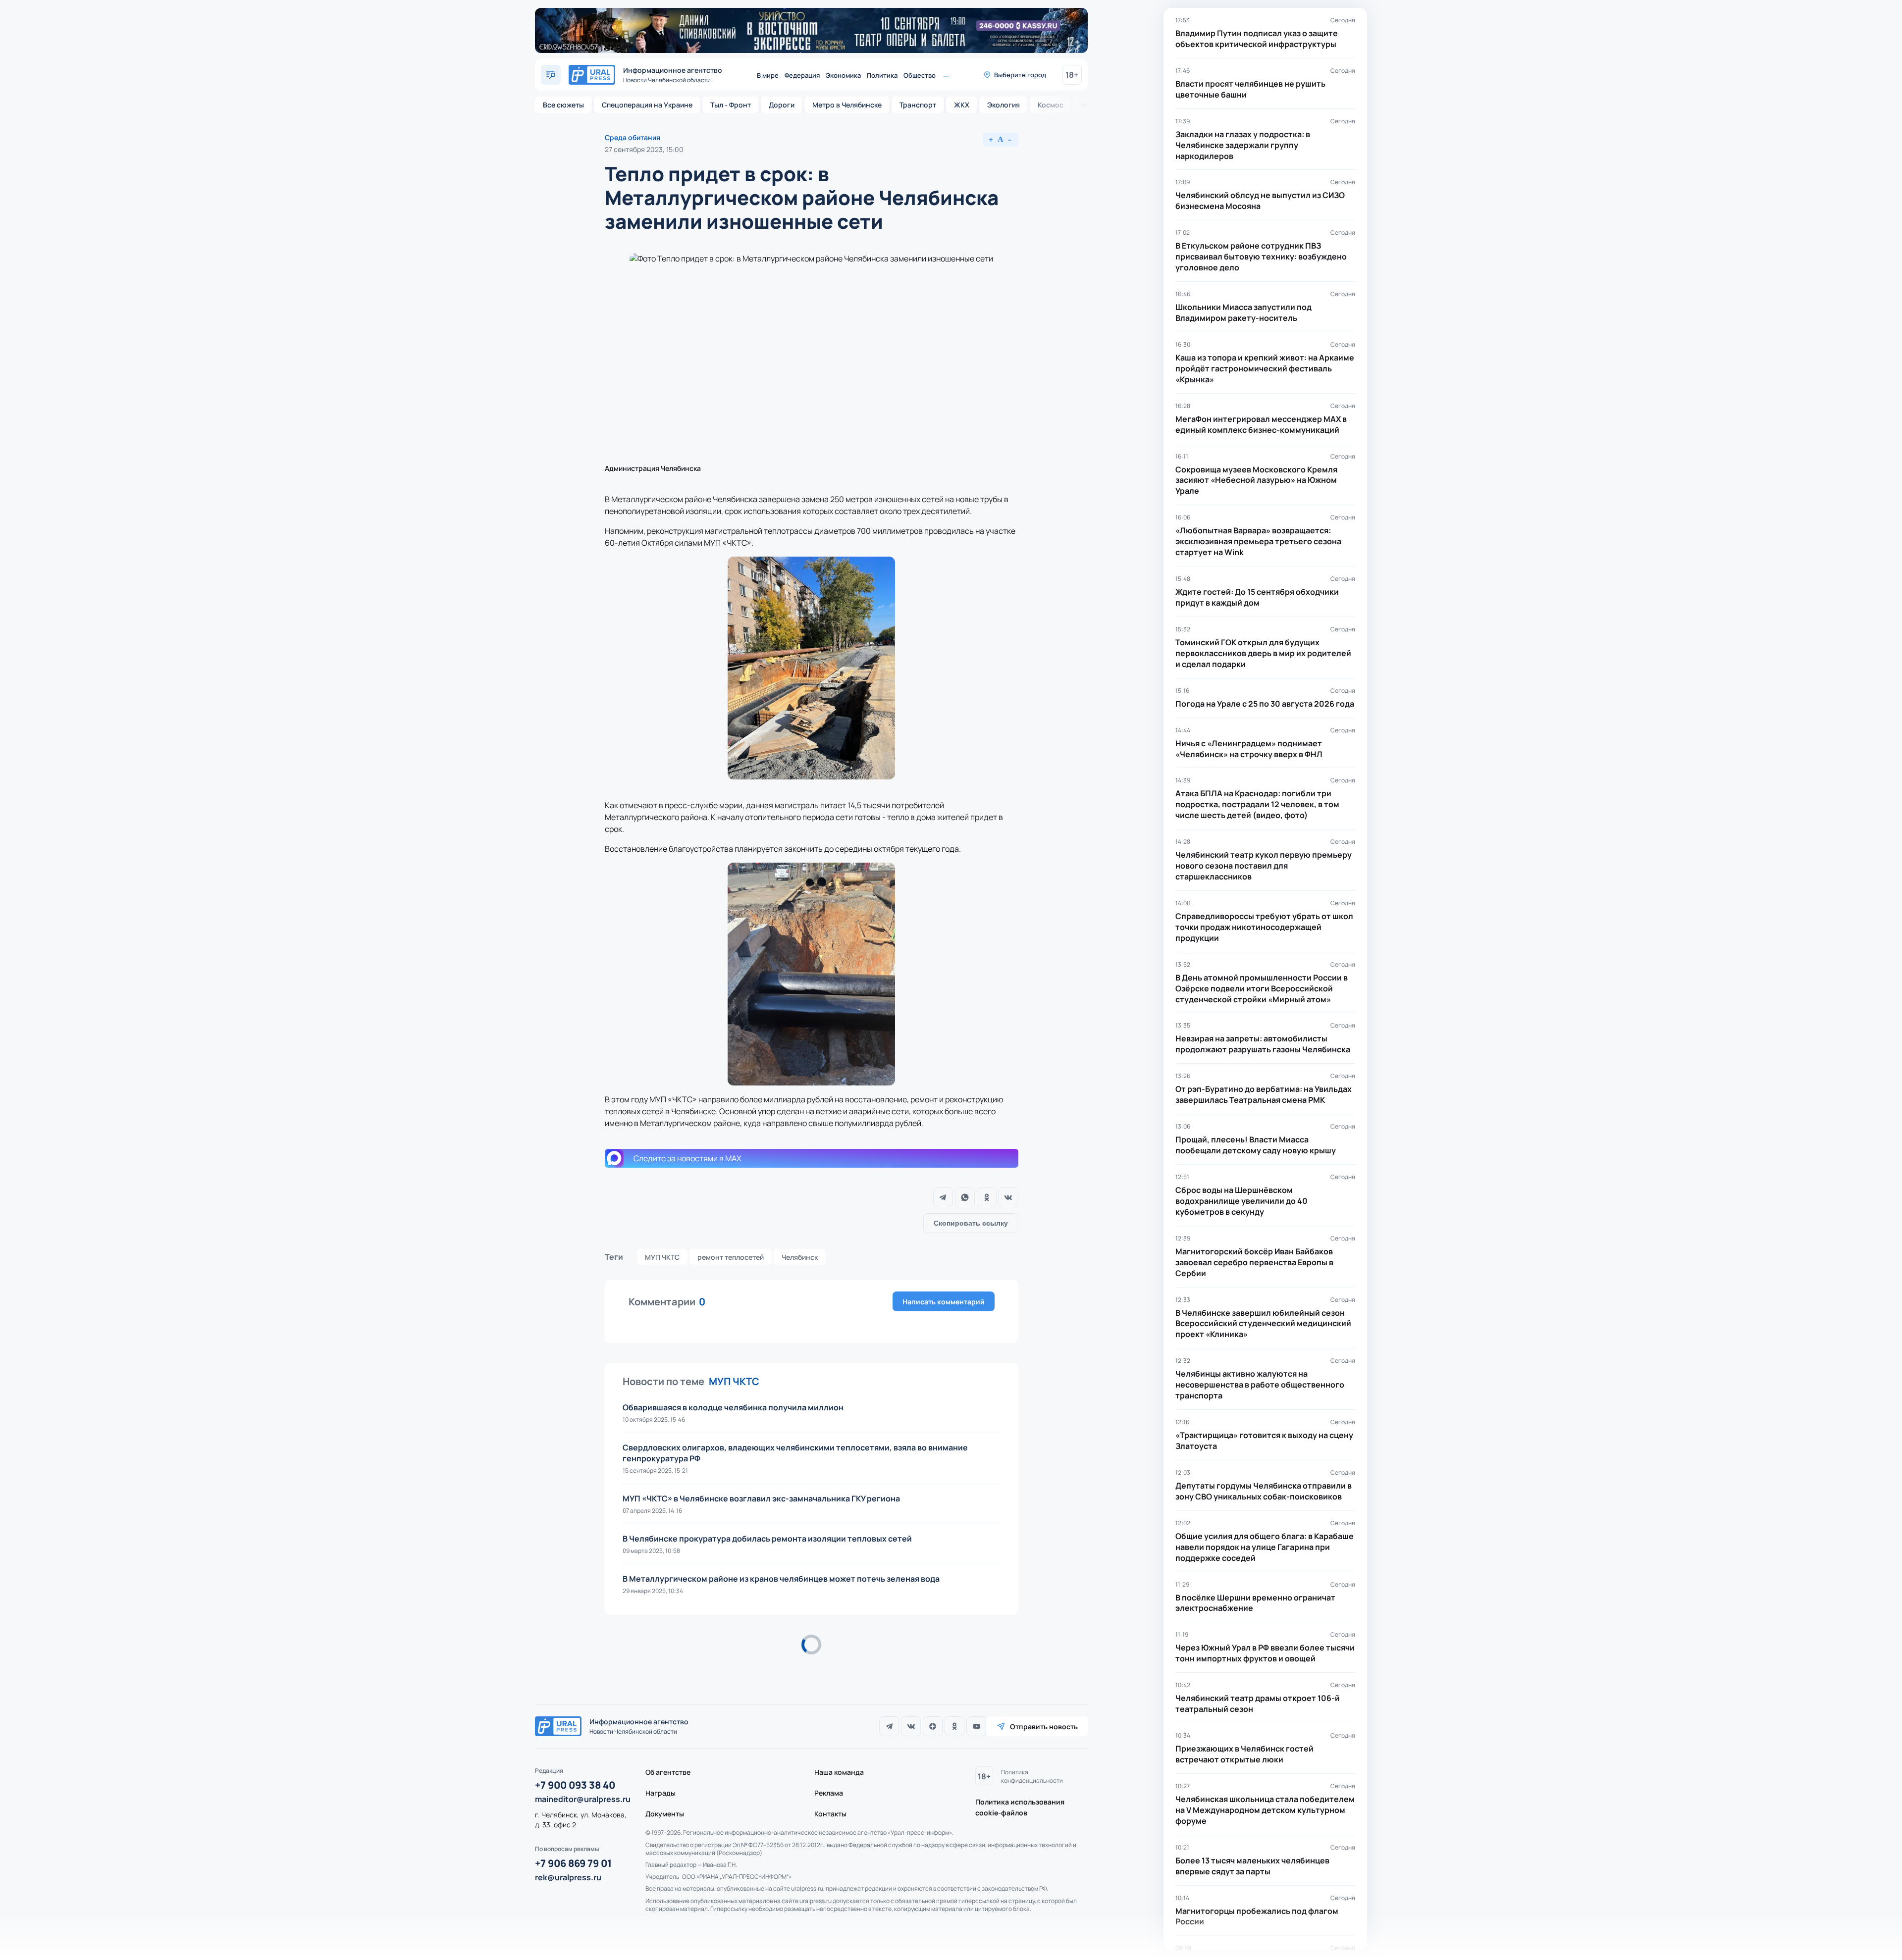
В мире (768, 75)
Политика (882, 75)
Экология (1004, 105)
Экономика (843, 75)
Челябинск (800, 1257)
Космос (1051, 105)
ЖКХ (962, 105)
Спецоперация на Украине (647, 105)
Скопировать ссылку (971, 1223)
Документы (665, 1814)
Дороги (782, 105)
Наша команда (839, 1772)
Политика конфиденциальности (1032, 1776)
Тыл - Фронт (731, 105)
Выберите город (1020, 75)
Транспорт (918, 105)
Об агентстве (668, 1772)
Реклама (829, 1793)
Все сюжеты (563, 105)
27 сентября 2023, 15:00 (644, 149)
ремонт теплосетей (731, 1257)
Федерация (802, 75)
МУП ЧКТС (662, 1257)
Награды (660, 1793)
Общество (920, 75)
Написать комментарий (944, 1302)
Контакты (830, 1814)
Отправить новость (1044, 1727)
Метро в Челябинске (847, 105)
